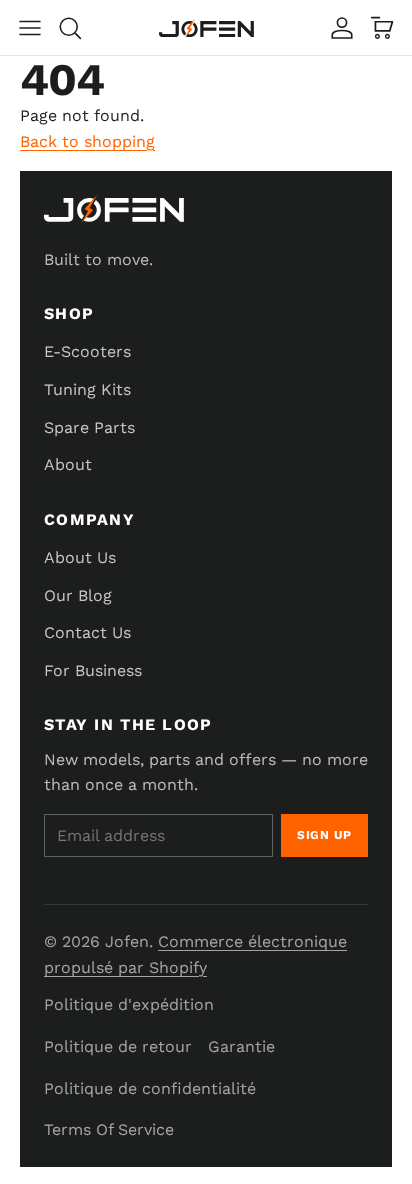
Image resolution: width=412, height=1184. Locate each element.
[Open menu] (30, 28)
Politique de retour (118, 1046)
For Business (93, 670)
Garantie (241, 1046)
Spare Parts (89, 427)
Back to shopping (87, 141)
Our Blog (78, 595)
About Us (80, 557)
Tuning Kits (87, 389)
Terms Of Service (109, 1129)
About (68, 464)
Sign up (324, 835)
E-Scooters (87, 351)
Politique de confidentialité (150, 1088)
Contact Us (87, 632)
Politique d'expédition (129, 1004)
